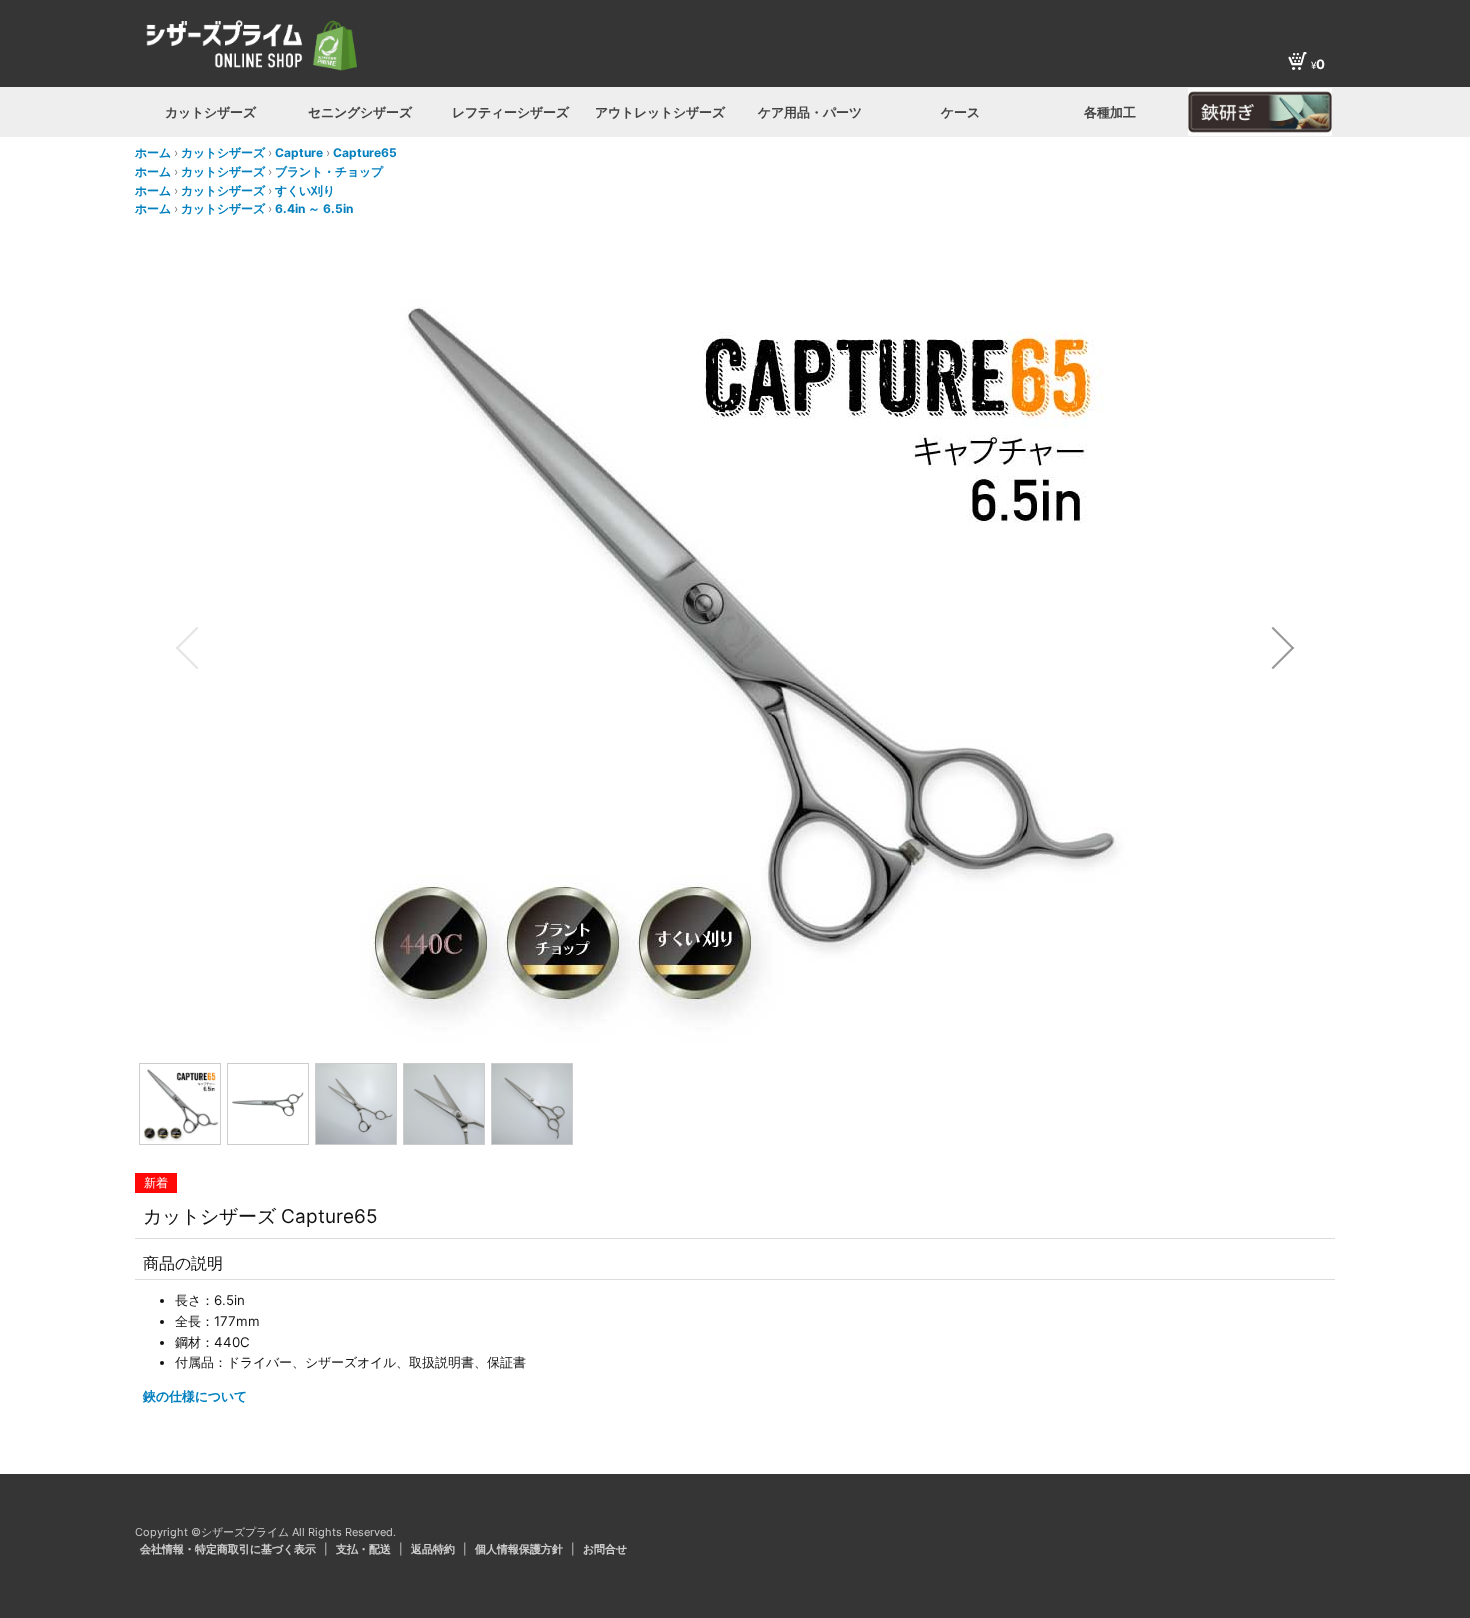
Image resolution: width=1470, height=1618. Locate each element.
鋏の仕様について (195, 1396)
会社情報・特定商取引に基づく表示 (229, 1549)
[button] (187, 648)
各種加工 (1110, 112)
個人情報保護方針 (520, 1549)
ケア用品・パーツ (810, 112)
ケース (960, 112)
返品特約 (434, 1549)
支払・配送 (365, 1549)
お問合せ (605, 1549)
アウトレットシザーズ (660, 112)
